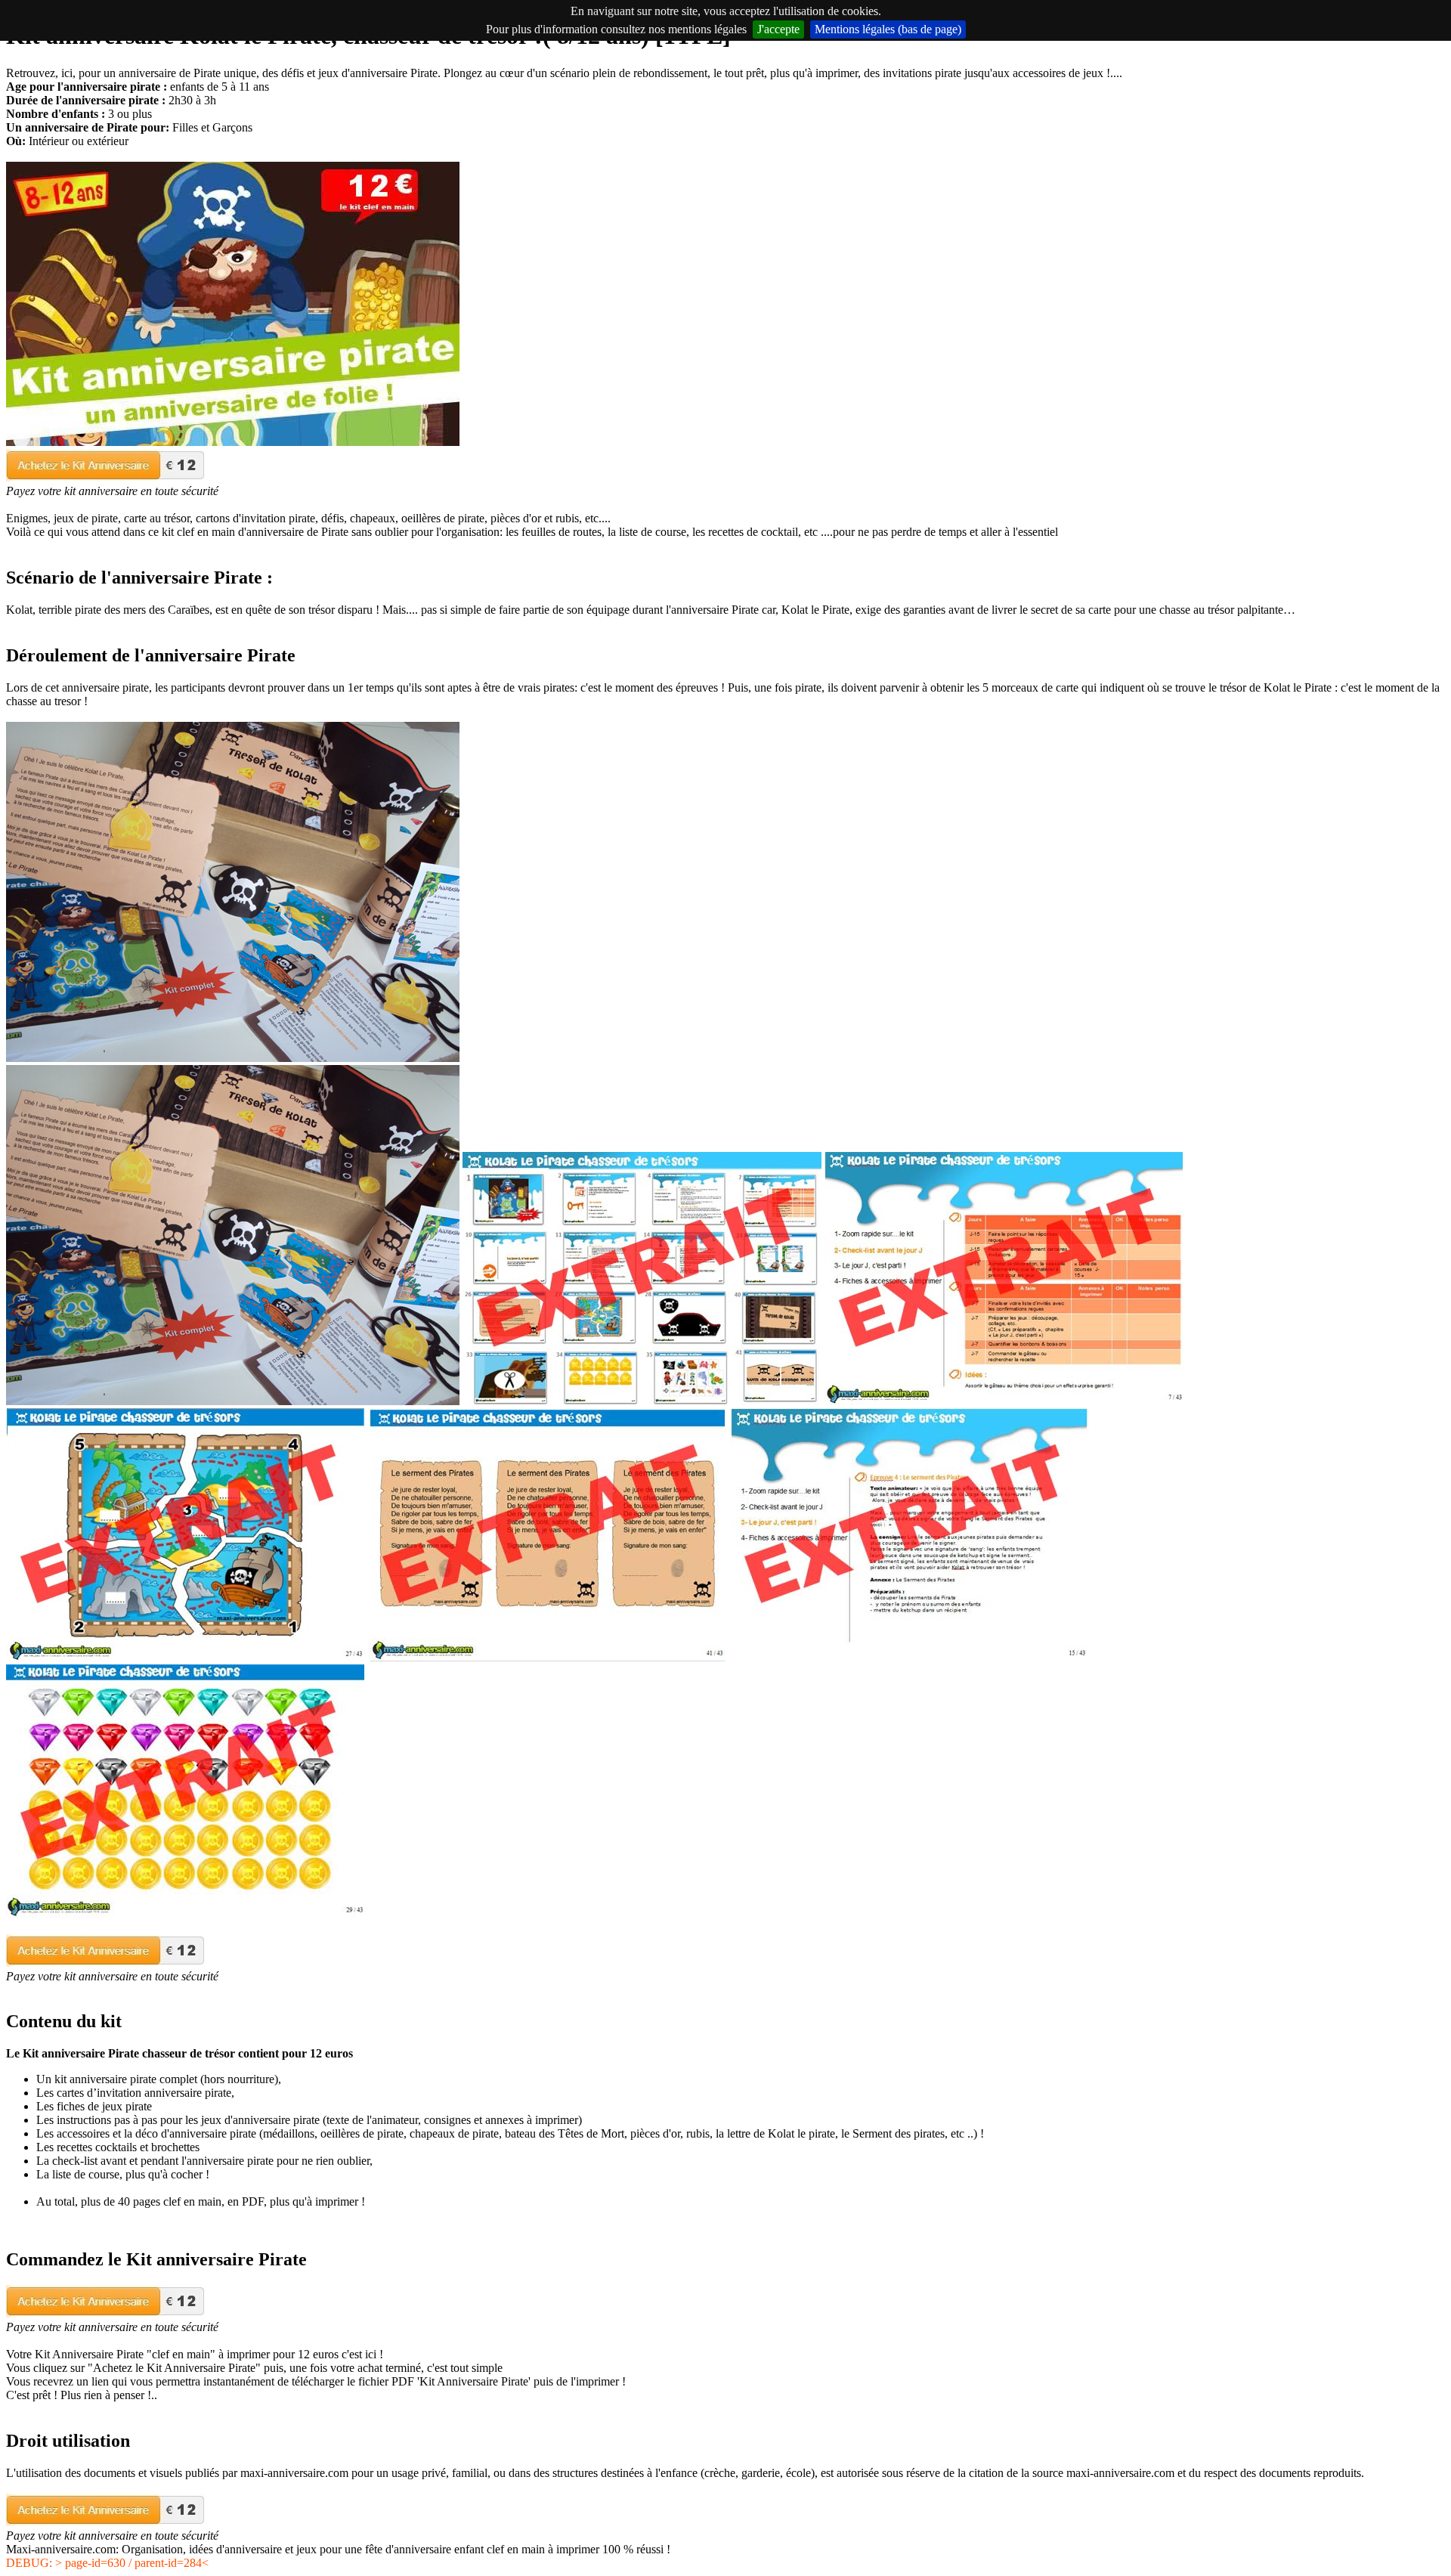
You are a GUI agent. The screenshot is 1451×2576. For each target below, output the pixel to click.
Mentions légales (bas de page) (888, 29)
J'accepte (778, 29)
